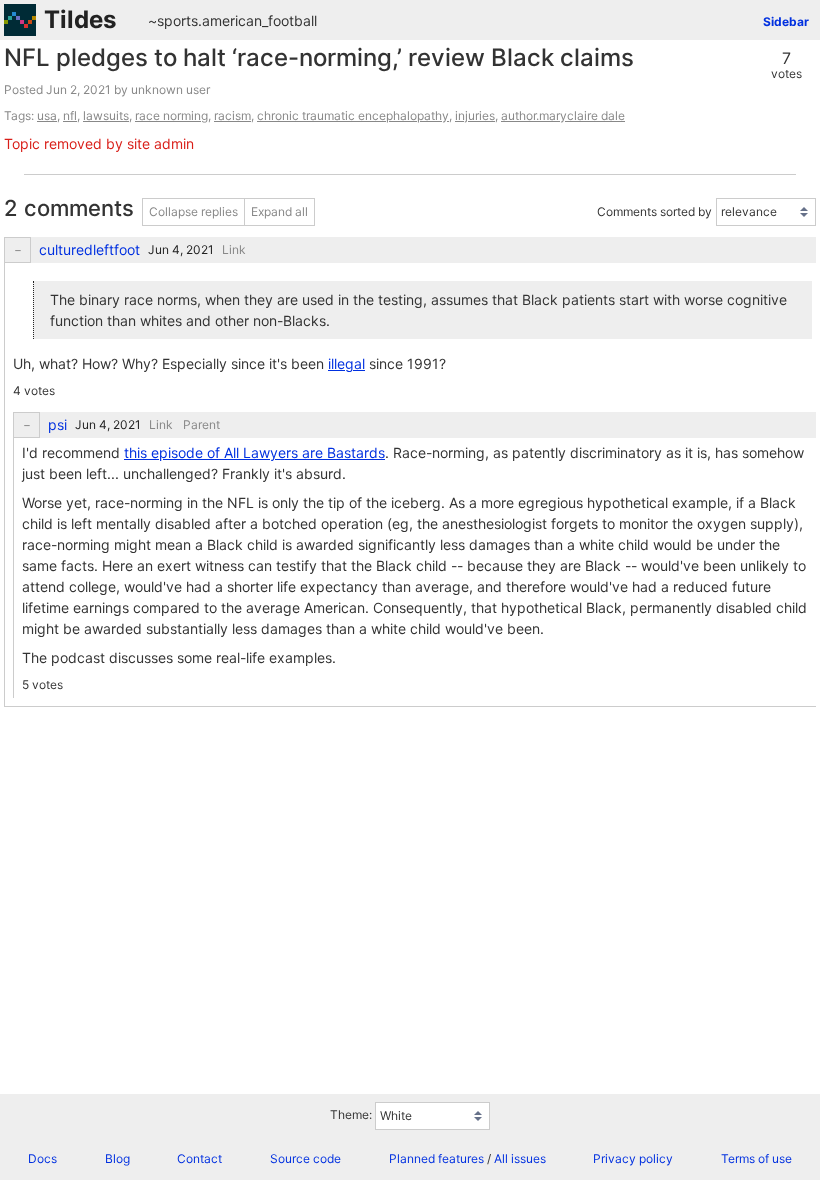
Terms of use (756, 1158)
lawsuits (106, 115)
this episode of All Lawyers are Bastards (254, 452)
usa (47, 115)
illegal (346, 363)
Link (234, 249)
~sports (173, 20)
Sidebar (786, 21)
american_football (259, 20)
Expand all (279, 211)
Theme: (351, 1114)
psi (57, 425)
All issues (520, 1158)
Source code (305, 1158)
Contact (199, 1158)
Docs (42, 1158)
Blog (117, 1158)
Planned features (436, 1158)
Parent (201, 424)
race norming (171, 115)
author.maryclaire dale (563, 115)
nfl (70, 115)
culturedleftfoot (89, 250)
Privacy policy (633, 1158)
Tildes (80, 19)
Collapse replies (193, 211)
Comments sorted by (654, 211)
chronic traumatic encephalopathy (353, 115)
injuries (475, 115)
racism (232, 115)
